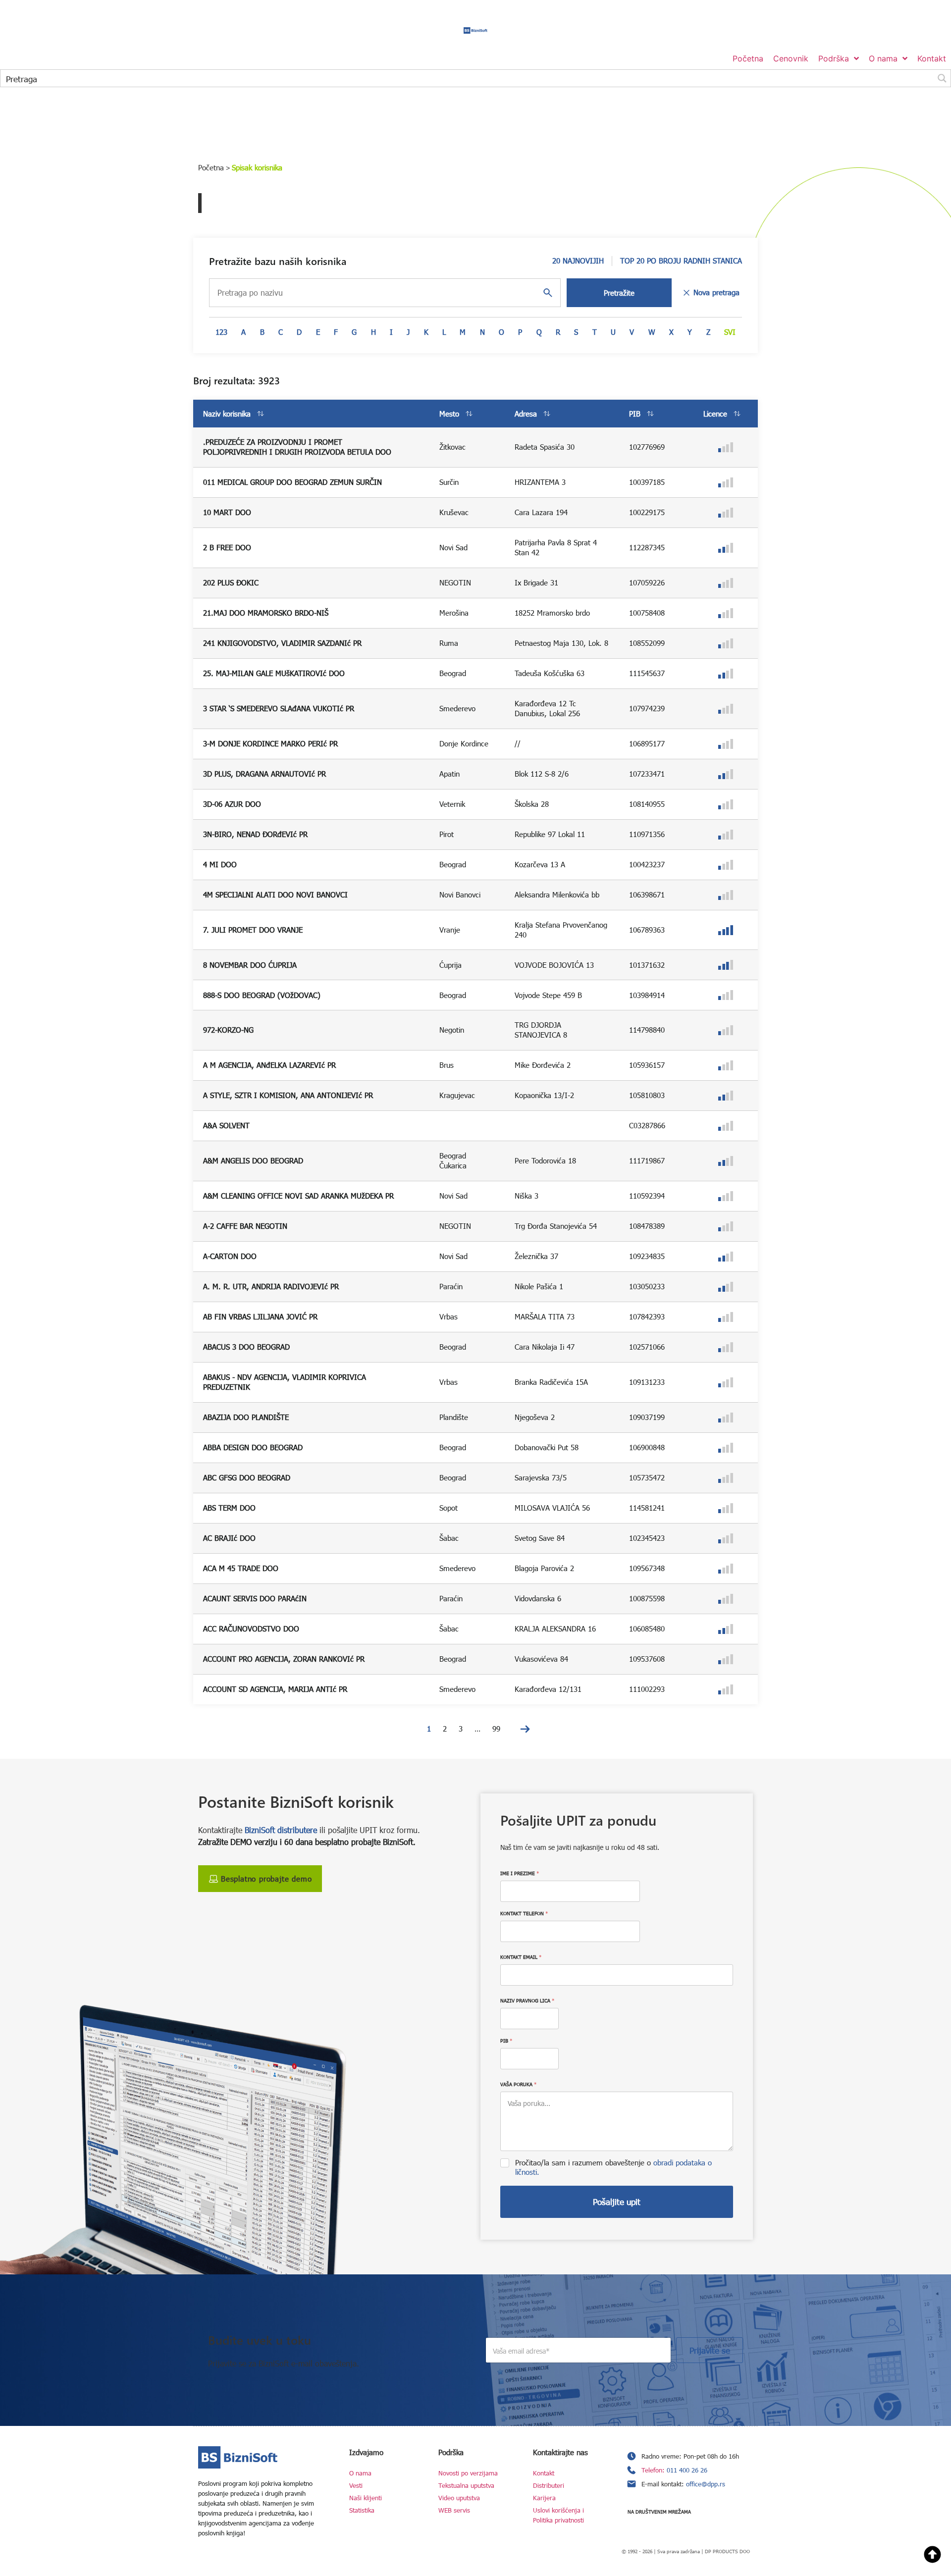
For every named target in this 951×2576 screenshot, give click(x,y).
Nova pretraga (716, 292)
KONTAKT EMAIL (521, 1957)
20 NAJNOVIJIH (578, 261)
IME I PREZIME (520, 1873)
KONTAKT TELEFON (524, 1913)
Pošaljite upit (617, 2202)
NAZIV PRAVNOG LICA (527, 2000)
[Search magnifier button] (942, 78)
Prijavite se (710, 2350)
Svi (730, 332)
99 (496, 1729)
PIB (506, 2041)
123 (221, 332)
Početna (211, 167)
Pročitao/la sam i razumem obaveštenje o (613, 2167)
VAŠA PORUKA (518, 2084)
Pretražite (619, 293)
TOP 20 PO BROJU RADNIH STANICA (681, 261)
